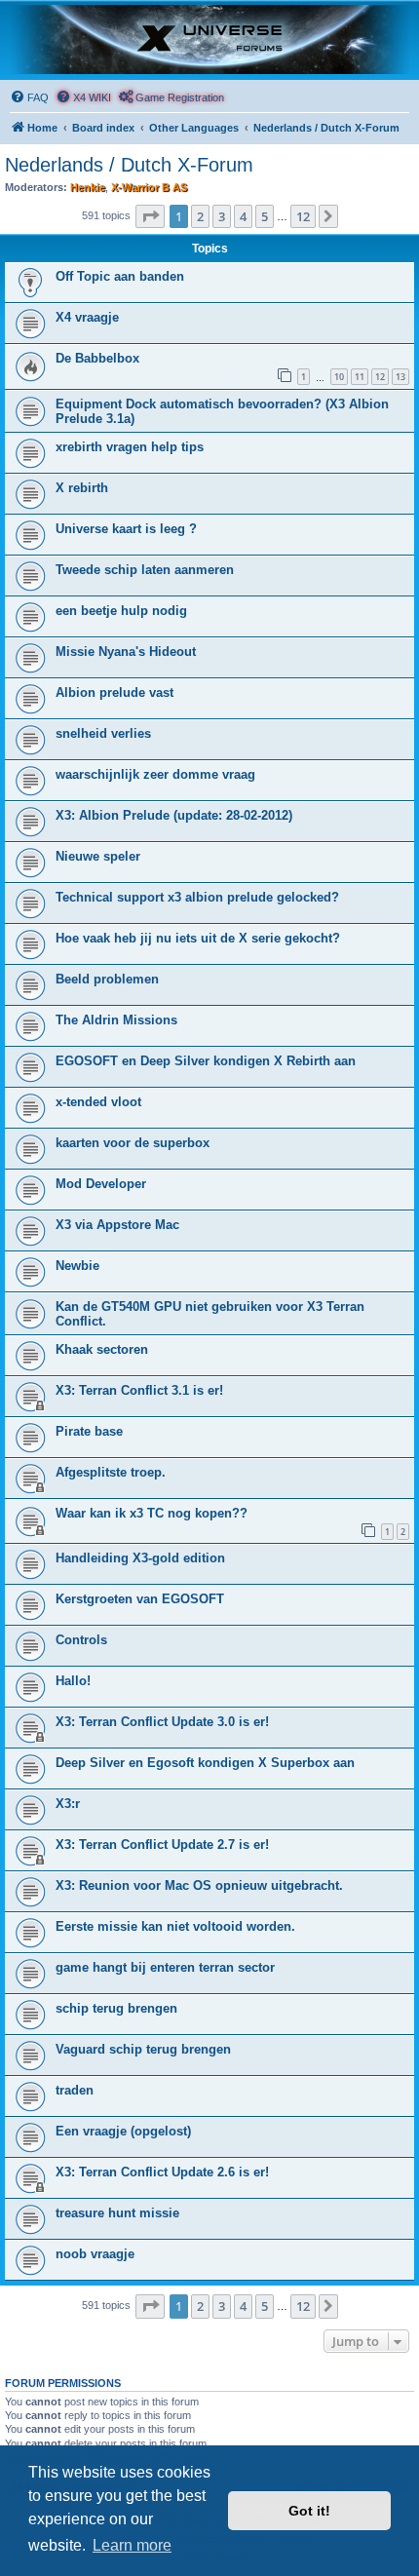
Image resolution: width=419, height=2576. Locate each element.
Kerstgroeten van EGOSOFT (140, 1599)
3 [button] (222, 216)
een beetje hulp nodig (121, 611)
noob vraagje (95, 2254)
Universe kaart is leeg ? (126, 529)
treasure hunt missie (117, 2213)
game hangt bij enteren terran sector (165, 1967)
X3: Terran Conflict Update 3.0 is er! (162, 1722)
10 (339, 377)
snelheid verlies (103, 733)
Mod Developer (101, 1184)
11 (360, 377)
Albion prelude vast (114, 692)
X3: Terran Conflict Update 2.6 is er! (162, 2172)
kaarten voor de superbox (133, 1143)
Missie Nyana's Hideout (126, 652)
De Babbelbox (97, 358)
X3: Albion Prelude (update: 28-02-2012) (174, 815)
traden (75, 2090)
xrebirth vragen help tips (130, 447)
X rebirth (82, 488)
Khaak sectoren (102, 1349)
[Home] (209, 39)
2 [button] (200, 216)
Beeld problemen (107, 979)
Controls (81, 1640)
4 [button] (243, 216)
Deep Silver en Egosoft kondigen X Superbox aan (205, 1763)
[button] (150, 216)
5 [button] (265, 216)
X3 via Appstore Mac (117, 1225)
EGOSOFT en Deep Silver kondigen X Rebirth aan (206, 1061)
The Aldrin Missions (116, 1020)
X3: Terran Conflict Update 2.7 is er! (162, 1845)
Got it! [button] (309, 2511)
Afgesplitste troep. (111, 1472)
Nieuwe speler (98, 856)
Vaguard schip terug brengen (143, 2049)
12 (380, 377)
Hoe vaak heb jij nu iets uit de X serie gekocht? (198, 938)
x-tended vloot (98, 1102)
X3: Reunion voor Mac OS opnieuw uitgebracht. (199, 1885)
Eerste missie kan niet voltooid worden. (175, 1926)
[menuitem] (29, 97)
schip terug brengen (116, 2008)
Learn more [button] (132, 2545)
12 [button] (303, 216)
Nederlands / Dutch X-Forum (129, 165)
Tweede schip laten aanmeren (145, 570)
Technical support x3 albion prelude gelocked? (197, 897)
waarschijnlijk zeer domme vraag (155, 774)
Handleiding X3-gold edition (140, 1558)
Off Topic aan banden (120, 276)
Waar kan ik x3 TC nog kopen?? (152, 1513)
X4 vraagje (87, 317)
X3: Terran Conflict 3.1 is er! (139, 1390)
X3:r (68, 1804)
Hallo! (73, 1681)
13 (400, 377)
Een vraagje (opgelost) (123, 2131)
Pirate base (89, 1431)
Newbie (77, 1266)
